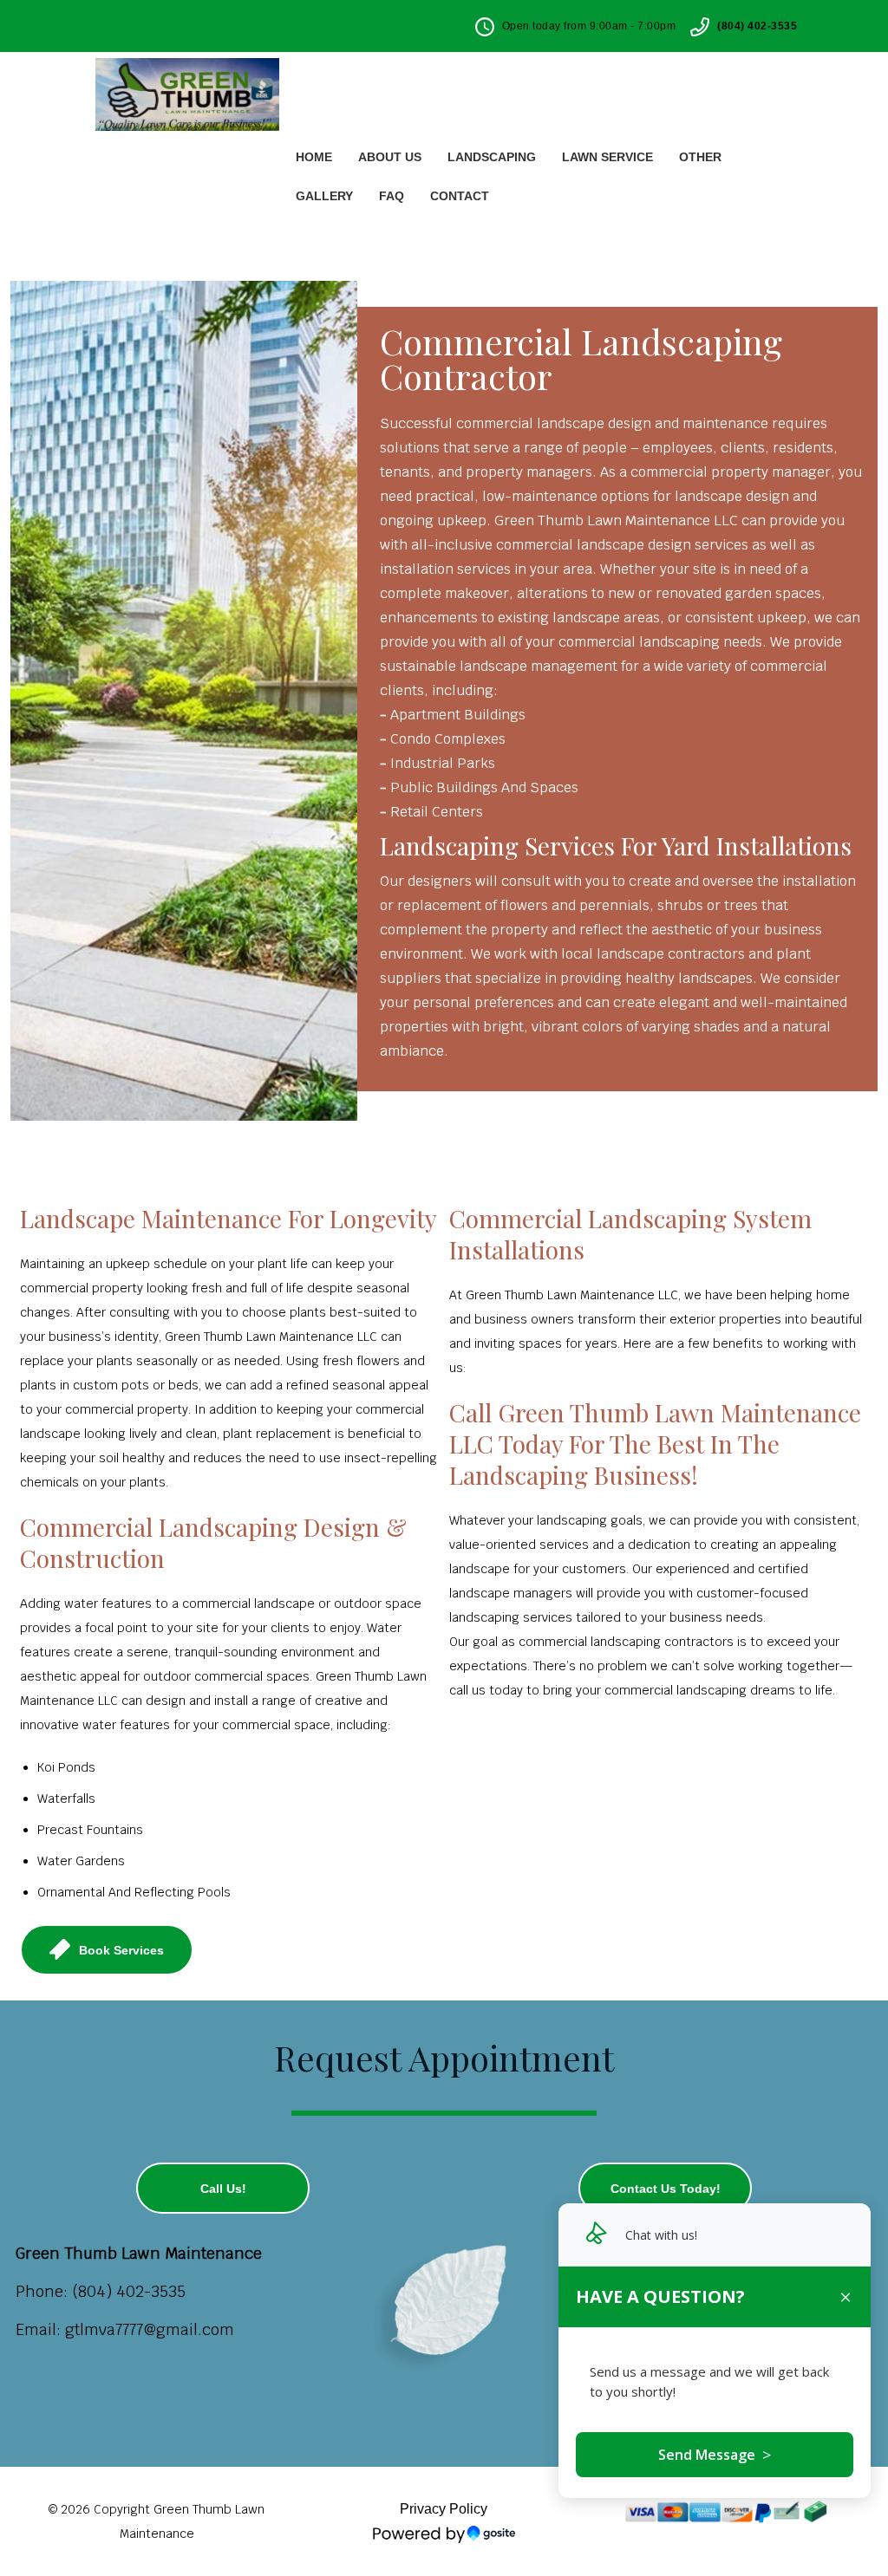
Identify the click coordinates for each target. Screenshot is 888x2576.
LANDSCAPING (492, 157)
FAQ (392, 196)
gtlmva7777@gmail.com (150, 2329)
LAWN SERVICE (607, 157)
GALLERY (324, 196)
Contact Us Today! (666, 2189)
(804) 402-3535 (757, 26)
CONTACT (460, 196)
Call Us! (223, 2189)
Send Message (715, 2455)
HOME (314, 157)
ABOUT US (390, 157)
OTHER (700, 157)
